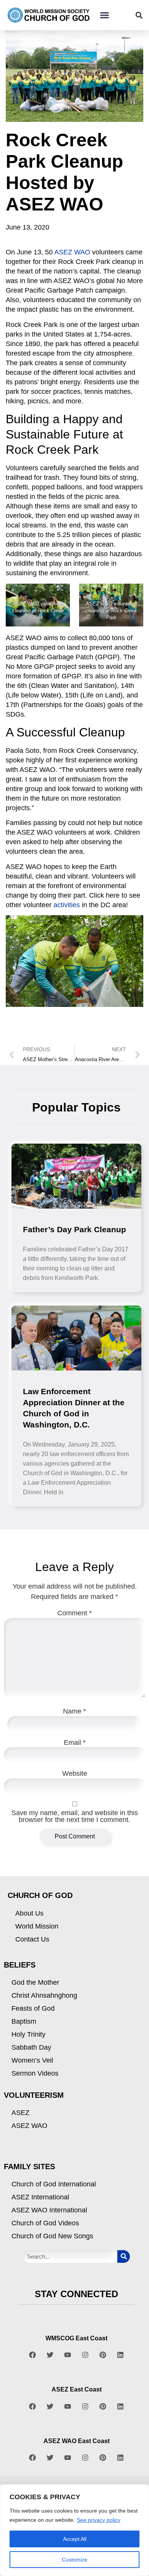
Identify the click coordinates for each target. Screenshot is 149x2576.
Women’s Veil (32, 2060)
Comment (74, 1613)
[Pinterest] (103, 2355)
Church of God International (54, 2184)
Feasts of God (33, 2008)
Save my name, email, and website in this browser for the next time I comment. (75, 1816)
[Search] (124, 2256)
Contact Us (32, 1939)
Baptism (24, 2021)
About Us (29, 1913)
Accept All (75, 2539)
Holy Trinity (28, 2034)
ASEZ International (40, 2197)
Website (75, 1773)
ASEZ (20, 2113)
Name (74, 1711)
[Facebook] (32, 2355)
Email (75, 1743)
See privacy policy (99, 2520)
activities (67, 905)
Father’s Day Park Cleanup (74, 1229)
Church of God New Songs (52, 2236)
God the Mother (35, 1982)
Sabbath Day (31, 2047)
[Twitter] (50, 2355)
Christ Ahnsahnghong (44, 1995)
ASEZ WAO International (49, 2210)
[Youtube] (68, 2355)
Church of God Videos (45, 2223)
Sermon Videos (35, 2073)
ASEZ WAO (72, 252)
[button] (104, 15)
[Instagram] (85, 2355)
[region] (74, 2530)
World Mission (37, 1926)
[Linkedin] (120, 2355)
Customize (75, 2560)
